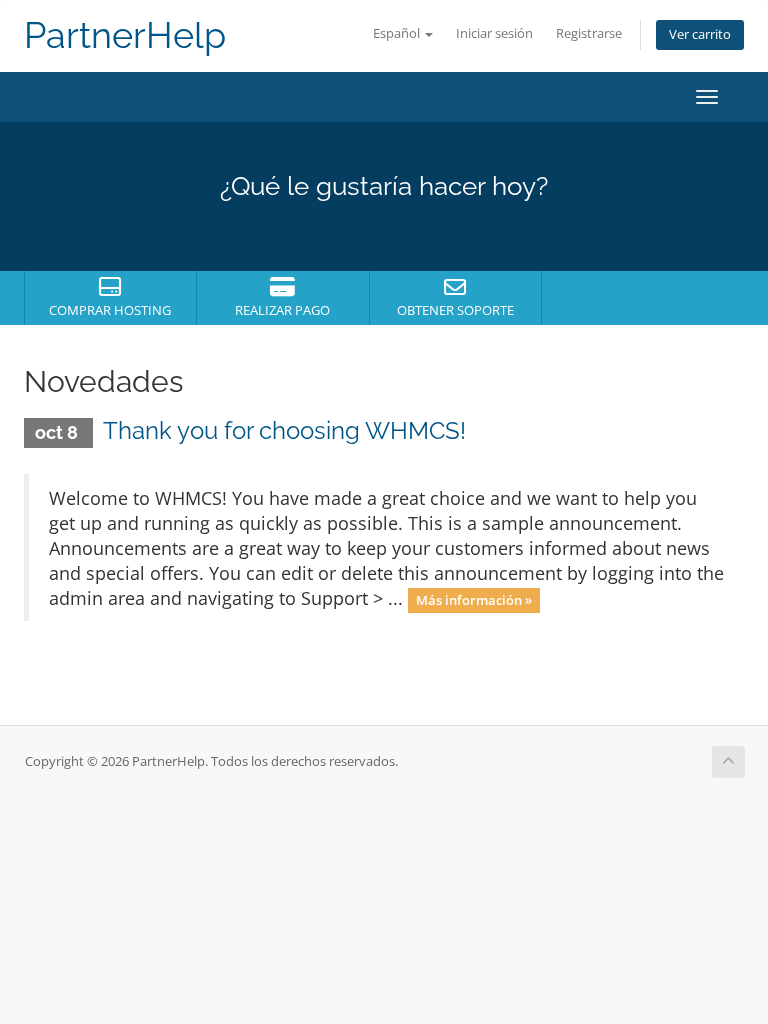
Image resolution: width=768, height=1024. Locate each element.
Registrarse (589, 33)
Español (398, 33)
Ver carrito (700, 34)
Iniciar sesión (494, 33)
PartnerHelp (125, 35)
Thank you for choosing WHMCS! (284, 430)
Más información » (474, 600)
